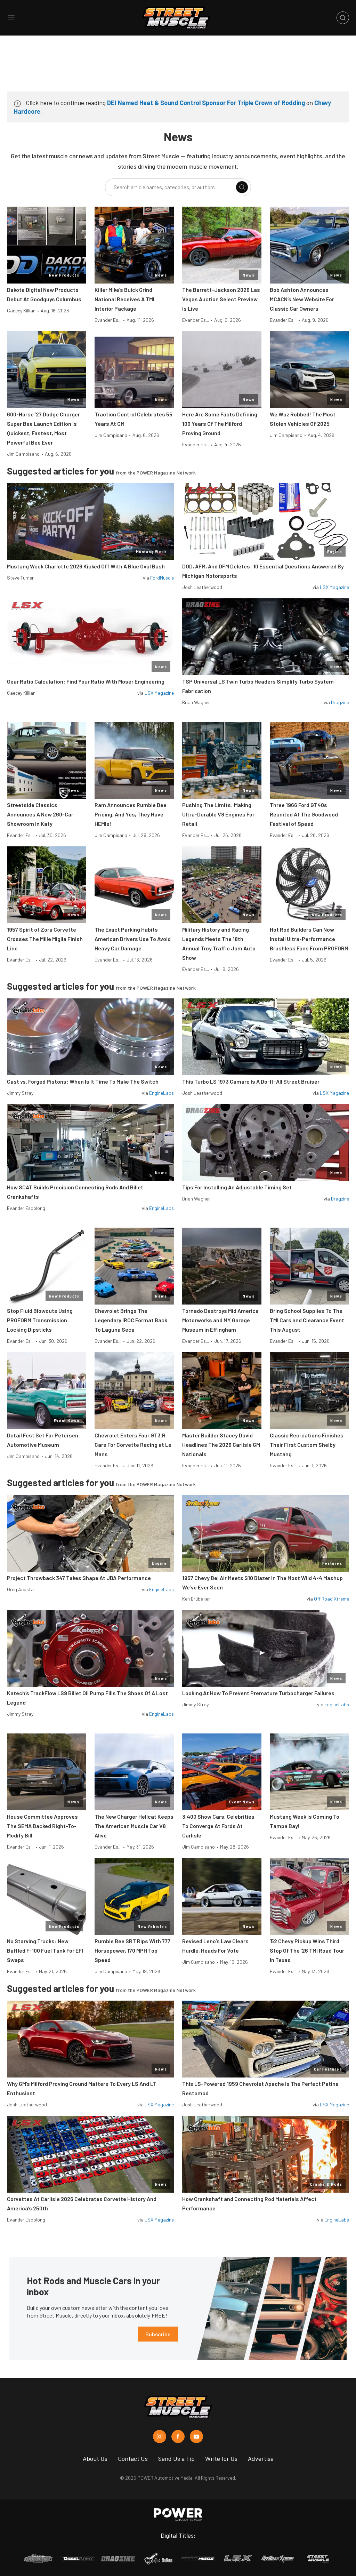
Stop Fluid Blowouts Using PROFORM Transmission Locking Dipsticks (40, 1320)
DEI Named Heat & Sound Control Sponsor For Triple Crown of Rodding (206, 103)
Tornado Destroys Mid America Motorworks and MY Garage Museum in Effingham (220, 1320)
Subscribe (158, 2334)
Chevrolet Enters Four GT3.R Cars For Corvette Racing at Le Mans (133, 1445)
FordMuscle (162, 578)
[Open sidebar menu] (11, 18)
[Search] (242, 187)
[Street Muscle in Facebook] (178, 2437)
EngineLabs (161, 1093)
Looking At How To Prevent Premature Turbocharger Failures (258, 1693)
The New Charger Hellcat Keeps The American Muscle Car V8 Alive (134, 1826)
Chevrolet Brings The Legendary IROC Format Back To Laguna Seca (131, 1320)
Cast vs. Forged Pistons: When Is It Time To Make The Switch (83, 1081)
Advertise (261, 2458)
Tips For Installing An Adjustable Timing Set (237, 1187)
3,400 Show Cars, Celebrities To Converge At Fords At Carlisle (218, 1826)
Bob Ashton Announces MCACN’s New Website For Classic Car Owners (302, 299)
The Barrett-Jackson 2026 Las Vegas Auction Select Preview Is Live (221, 299)
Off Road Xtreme (331, 1599)
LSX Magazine (334, 587)
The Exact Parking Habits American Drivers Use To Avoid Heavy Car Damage (133, 939)
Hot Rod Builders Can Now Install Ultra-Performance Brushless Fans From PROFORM (309, 939)
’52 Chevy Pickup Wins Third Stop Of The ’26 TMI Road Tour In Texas (307, 1950)
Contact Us (133, 2458)
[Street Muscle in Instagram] (160, 2437)
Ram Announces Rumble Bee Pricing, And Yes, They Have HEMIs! (131, 814)
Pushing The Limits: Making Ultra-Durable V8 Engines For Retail (218, 814)
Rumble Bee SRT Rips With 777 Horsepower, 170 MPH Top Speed (132, 1950)
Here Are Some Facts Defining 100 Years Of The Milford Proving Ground (220, 424)
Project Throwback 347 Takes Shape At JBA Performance (79, 1578)
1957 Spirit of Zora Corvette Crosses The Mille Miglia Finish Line (45, 939)
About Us (95, 2458)
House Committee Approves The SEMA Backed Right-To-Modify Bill (42, 1826)
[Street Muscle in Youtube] (196, 2437)
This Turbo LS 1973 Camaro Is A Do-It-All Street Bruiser (251, 1081)
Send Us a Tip (176, 2458)
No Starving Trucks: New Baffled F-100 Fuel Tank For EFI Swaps (45, 1950)
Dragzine (340, 702)
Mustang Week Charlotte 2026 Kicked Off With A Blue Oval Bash (86, 566)
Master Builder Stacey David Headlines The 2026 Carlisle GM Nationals (221, 1445)
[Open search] (343, 18)
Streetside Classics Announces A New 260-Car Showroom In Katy (40, 814)
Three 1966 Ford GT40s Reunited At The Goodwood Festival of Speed (304, 814)
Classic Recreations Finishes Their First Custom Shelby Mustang (307, 1445)
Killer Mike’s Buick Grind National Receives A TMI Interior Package (124, 299)
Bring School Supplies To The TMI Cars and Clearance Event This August (307, 1320)
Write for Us (221, 2458)
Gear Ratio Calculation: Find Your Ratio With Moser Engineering (86, 681)
